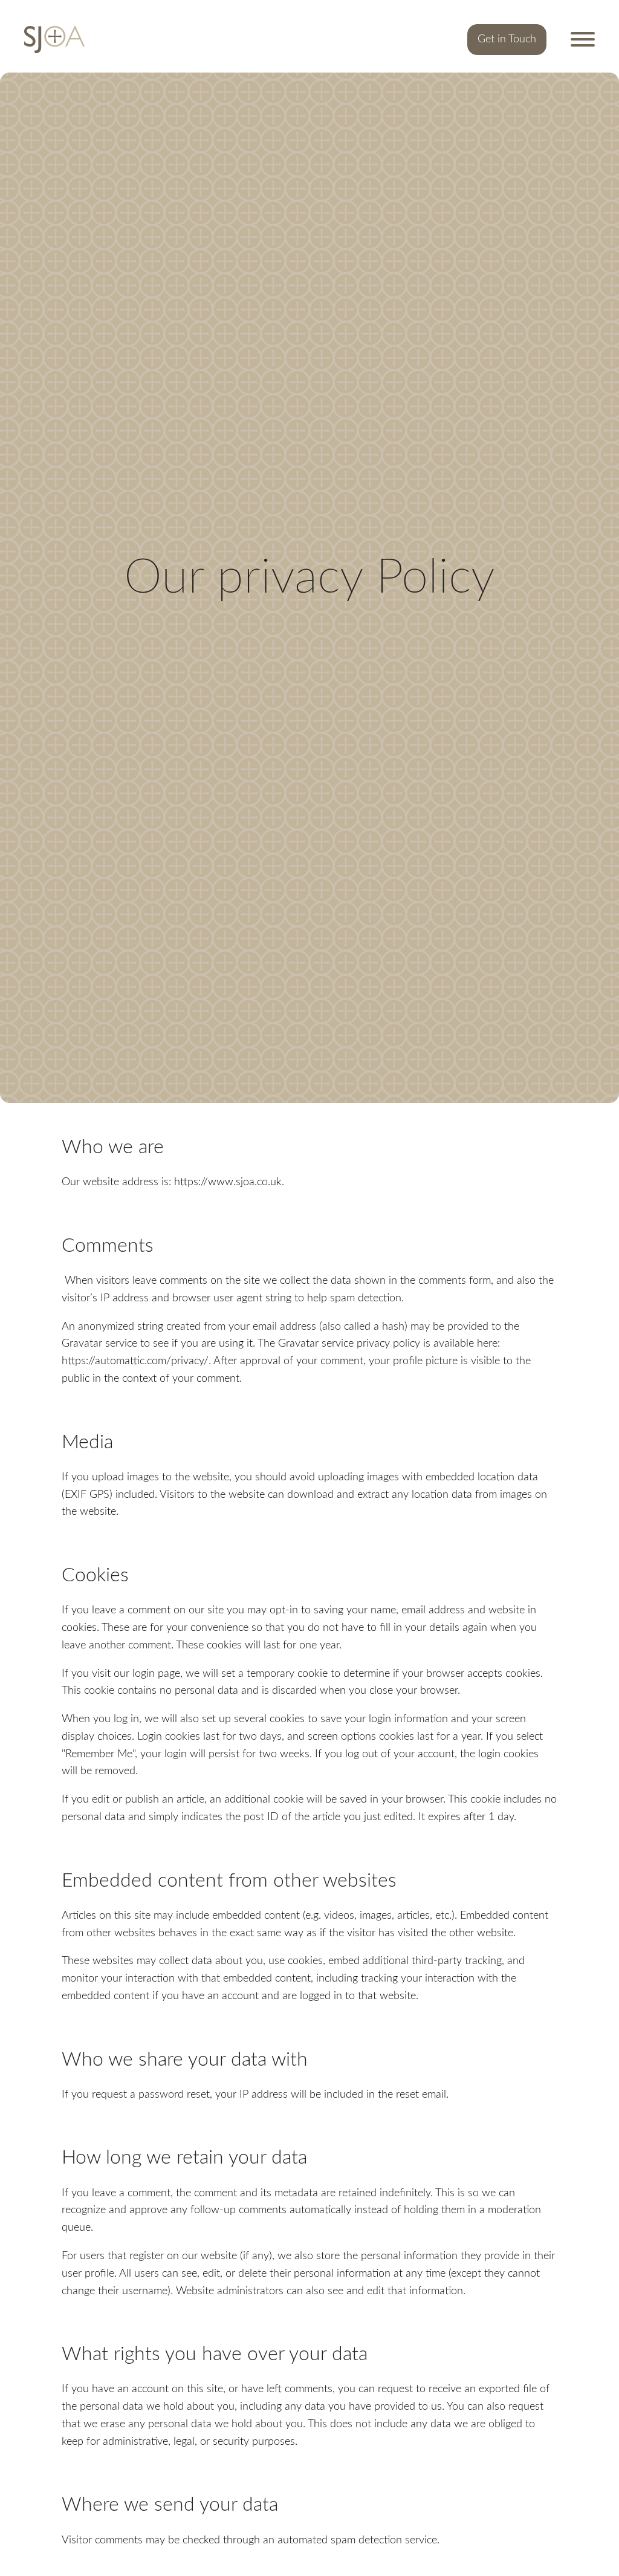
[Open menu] (583, 39)
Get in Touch (507, 39)
